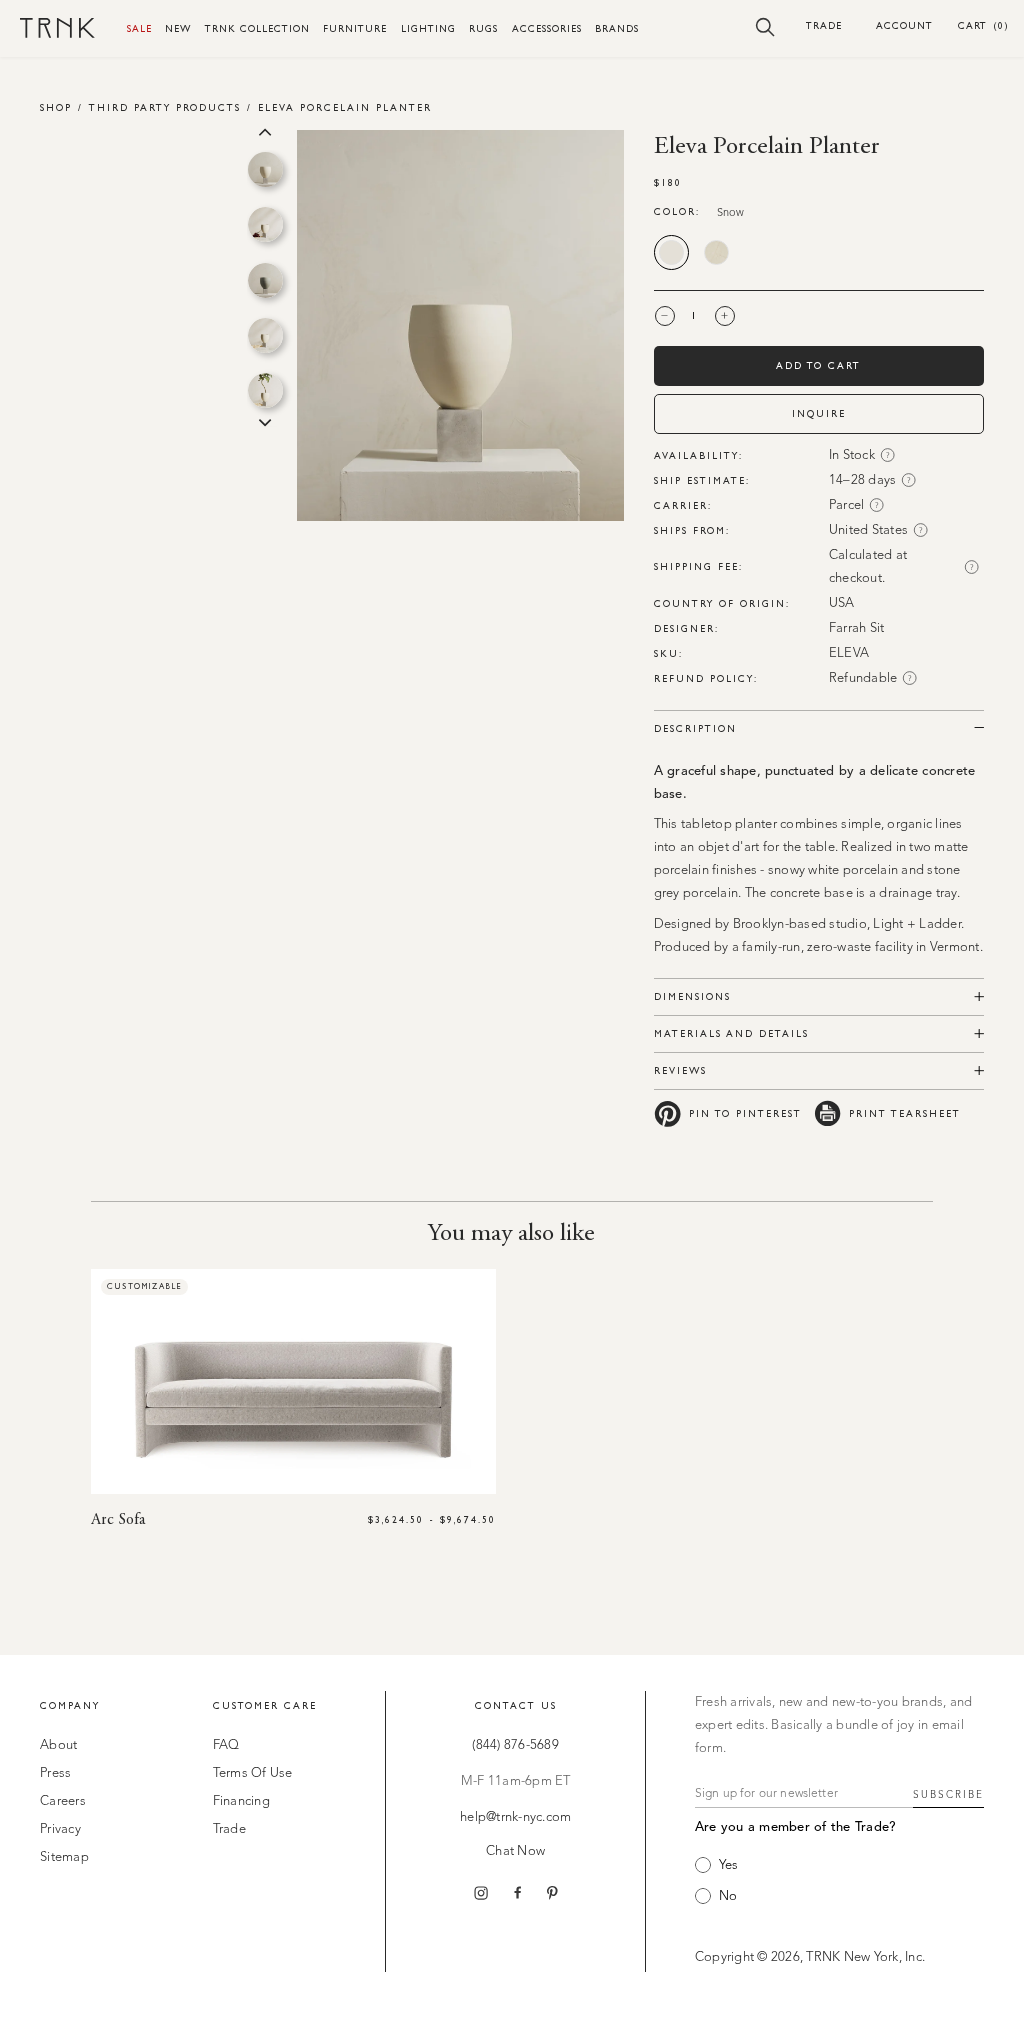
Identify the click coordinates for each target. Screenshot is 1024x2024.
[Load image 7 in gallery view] (265, 169)
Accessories (547, 28)
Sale (139, 28)
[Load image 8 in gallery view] (265, 224)
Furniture (355, 28)
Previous (265, 130)
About (58, 1745)
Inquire (819, 413)
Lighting (428, 28)
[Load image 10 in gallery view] (265, 335)
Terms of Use (253, 1773)
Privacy (60, 1829)
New (178, 28)
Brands (617, 28)
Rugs (483, 28)
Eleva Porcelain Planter (345, 107)
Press (55, 1773)
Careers (63, 1801)
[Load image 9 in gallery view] (265, 280)
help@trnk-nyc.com (515, 1817)
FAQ (226, 1745)
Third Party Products (165, 107)
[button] (765, 26)
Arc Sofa (118, 1520)
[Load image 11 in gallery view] (265, 390)
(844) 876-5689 (515, 1745)
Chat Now (515, 1851)
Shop (56, 107)
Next (265, 421)
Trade (824, 25)
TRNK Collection (257, 28)
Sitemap (64, 1857)
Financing (241, 1801)
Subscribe (948, 1795)
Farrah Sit (857, 628)
